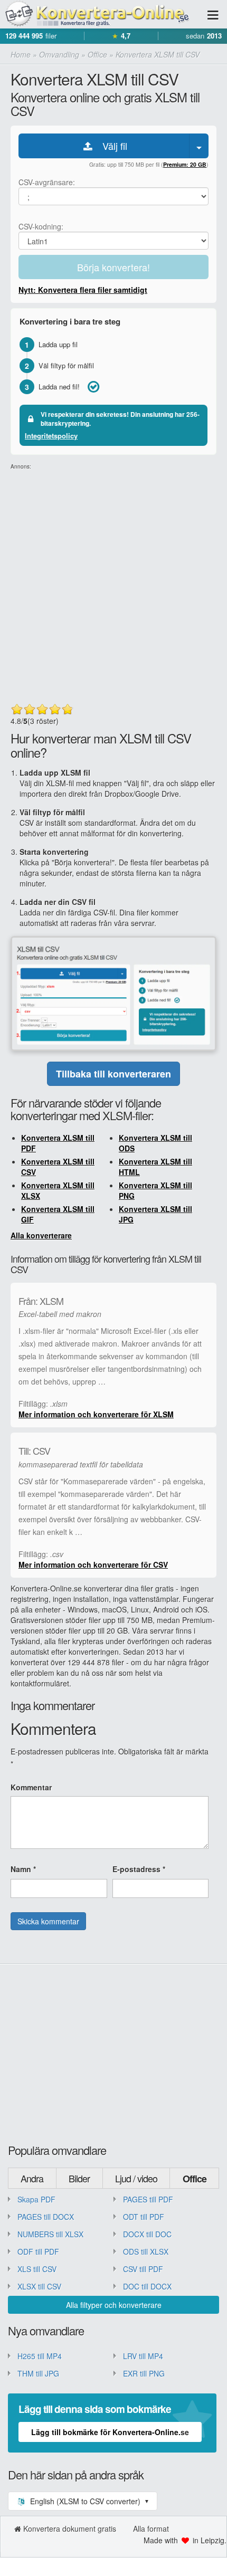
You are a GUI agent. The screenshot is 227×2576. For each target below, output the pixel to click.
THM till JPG (38, 2373)
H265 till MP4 (40, 2356)
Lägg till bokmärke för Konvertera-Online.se (110, 2432)
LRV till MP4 (143, 2356)
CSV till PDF (143, 2269)
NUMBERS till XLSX (50, 2234)
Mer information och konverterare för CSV (93, 1564)
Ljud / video (136, 2178)
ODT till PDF (144, 2217)
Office (195, 2179)
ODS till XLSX (146, 2251)
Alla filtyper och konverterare (114, 2305)
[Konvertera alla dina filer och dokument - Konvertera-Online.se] (95, 15)
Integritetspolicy (51, 436)
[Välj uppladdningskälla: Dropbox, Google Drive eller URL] (199, 146)
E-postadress (139, 1869)
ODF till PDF (38, 2251)
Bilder (79, 2178)
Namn (23, 1869)
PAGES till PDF (148, 2199)
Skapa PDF (36, 2199)
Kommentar (31, 1787)
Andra (32, 2178)
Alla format (151, 2529)
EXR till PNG (144, 2373)
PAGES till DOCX (46, 2217)
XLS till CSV (37, 2269)
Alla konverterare (41, 1235)
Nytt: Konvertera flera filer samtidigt (83, 290)
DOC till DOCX (147, 2286)
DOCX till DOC (147, 2234)
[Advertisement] (113, 584)
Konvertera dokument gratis (70, 2529)
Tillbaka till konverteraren (113, 1074)
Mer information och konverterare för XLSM (96, 1414)
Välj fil (111, 146)
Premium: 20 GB (185, 164)
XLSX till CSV (39, 2286)
